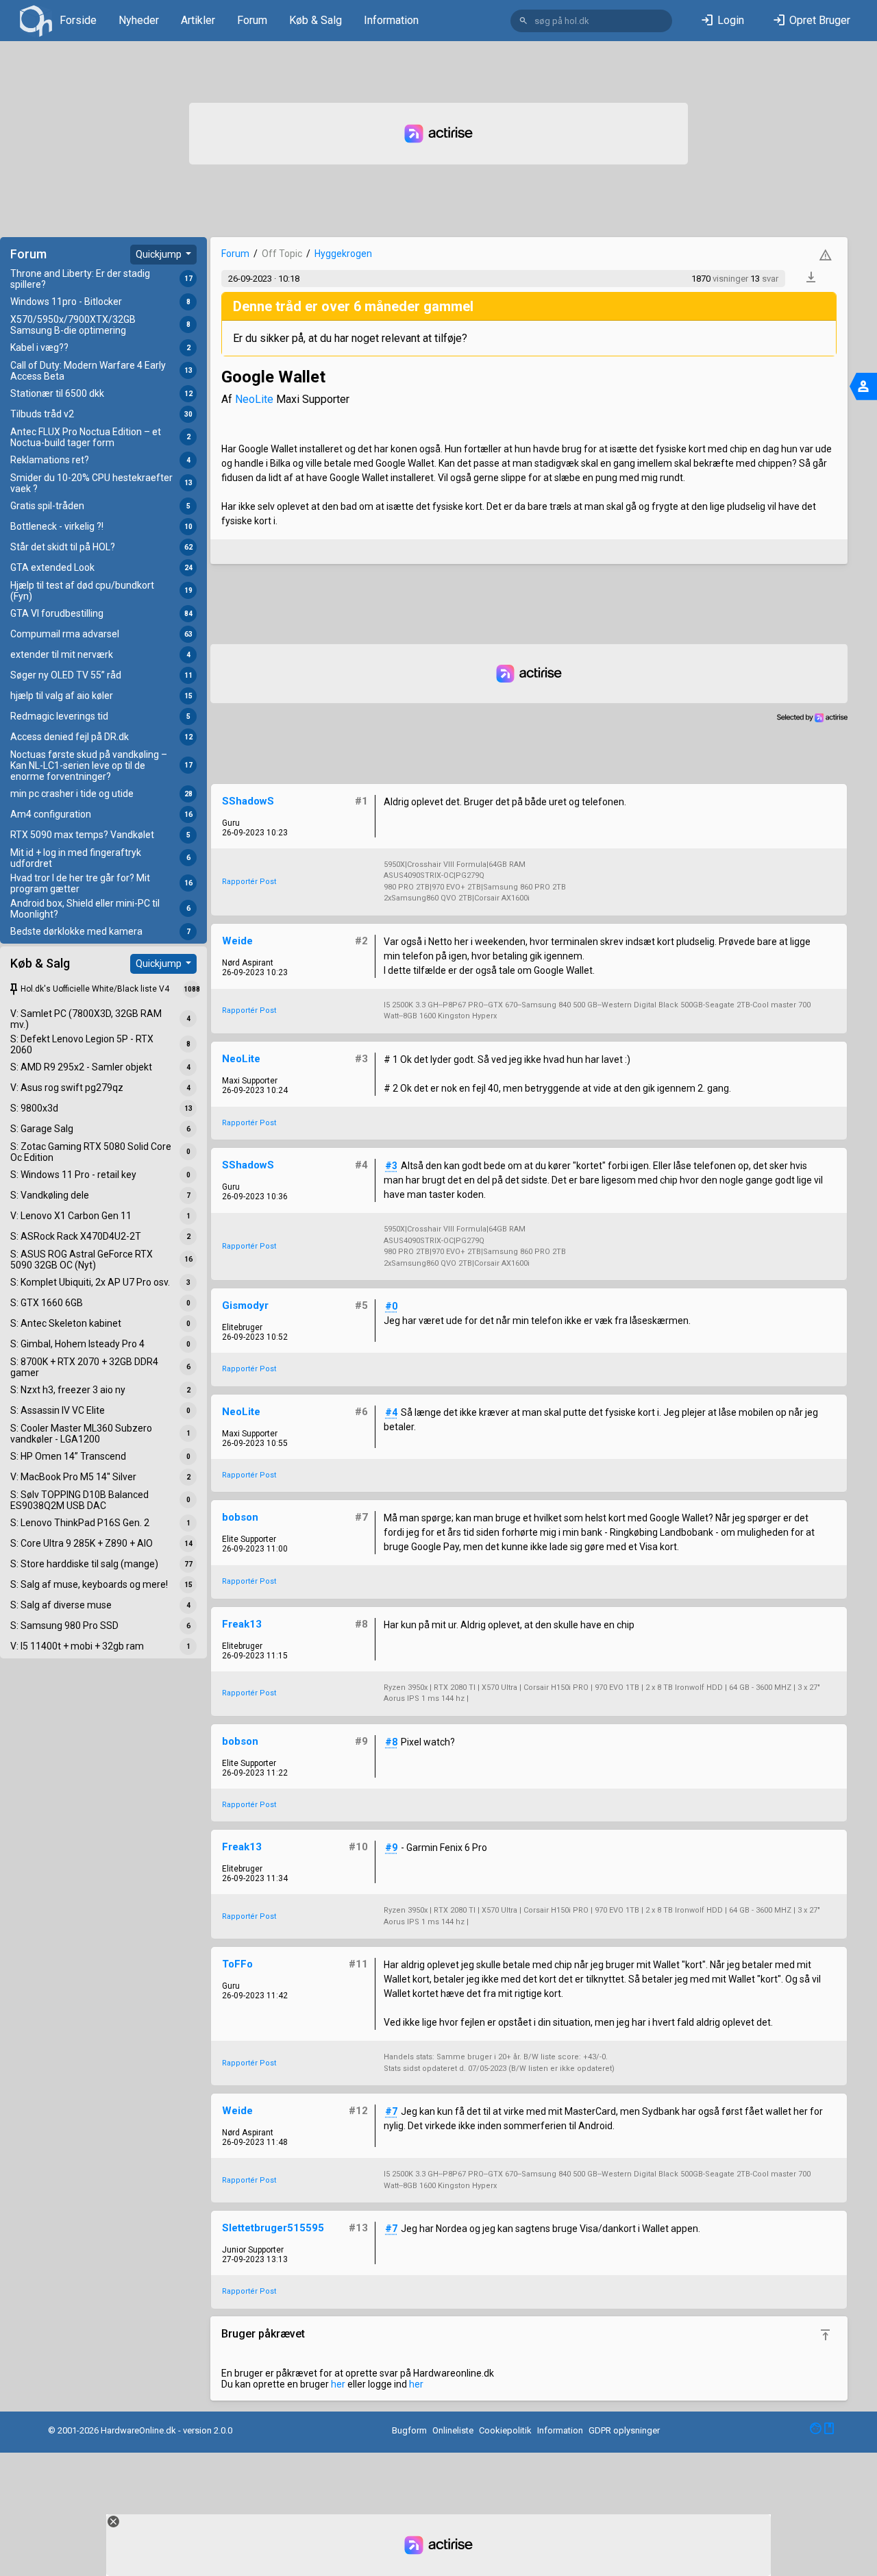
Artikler (198, 20)
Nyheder (139, 20)
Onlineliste (453, 2430)
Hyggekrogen (343, 254)
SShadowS (248, 801)
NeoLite (254, 399)
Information (391, 20)
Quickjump (160, 254)
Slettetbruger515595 (273, 2228)
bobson (240, 1517)
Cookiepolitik (505, 2430)
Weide (237, 941)
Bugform (409, 2430)
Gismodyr (245, 1305)
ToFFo (237, 1964)
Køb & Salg (316, 20)
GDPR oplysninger (624, 2430)
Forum (252, 20)
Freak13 (242, 1624)
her (338, 2384)
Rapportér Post (249, 882)
